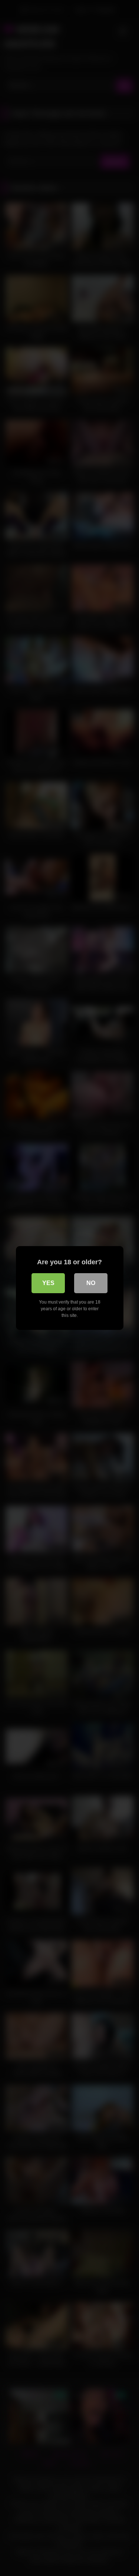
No (91, 1283)
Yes (48, 1283)
